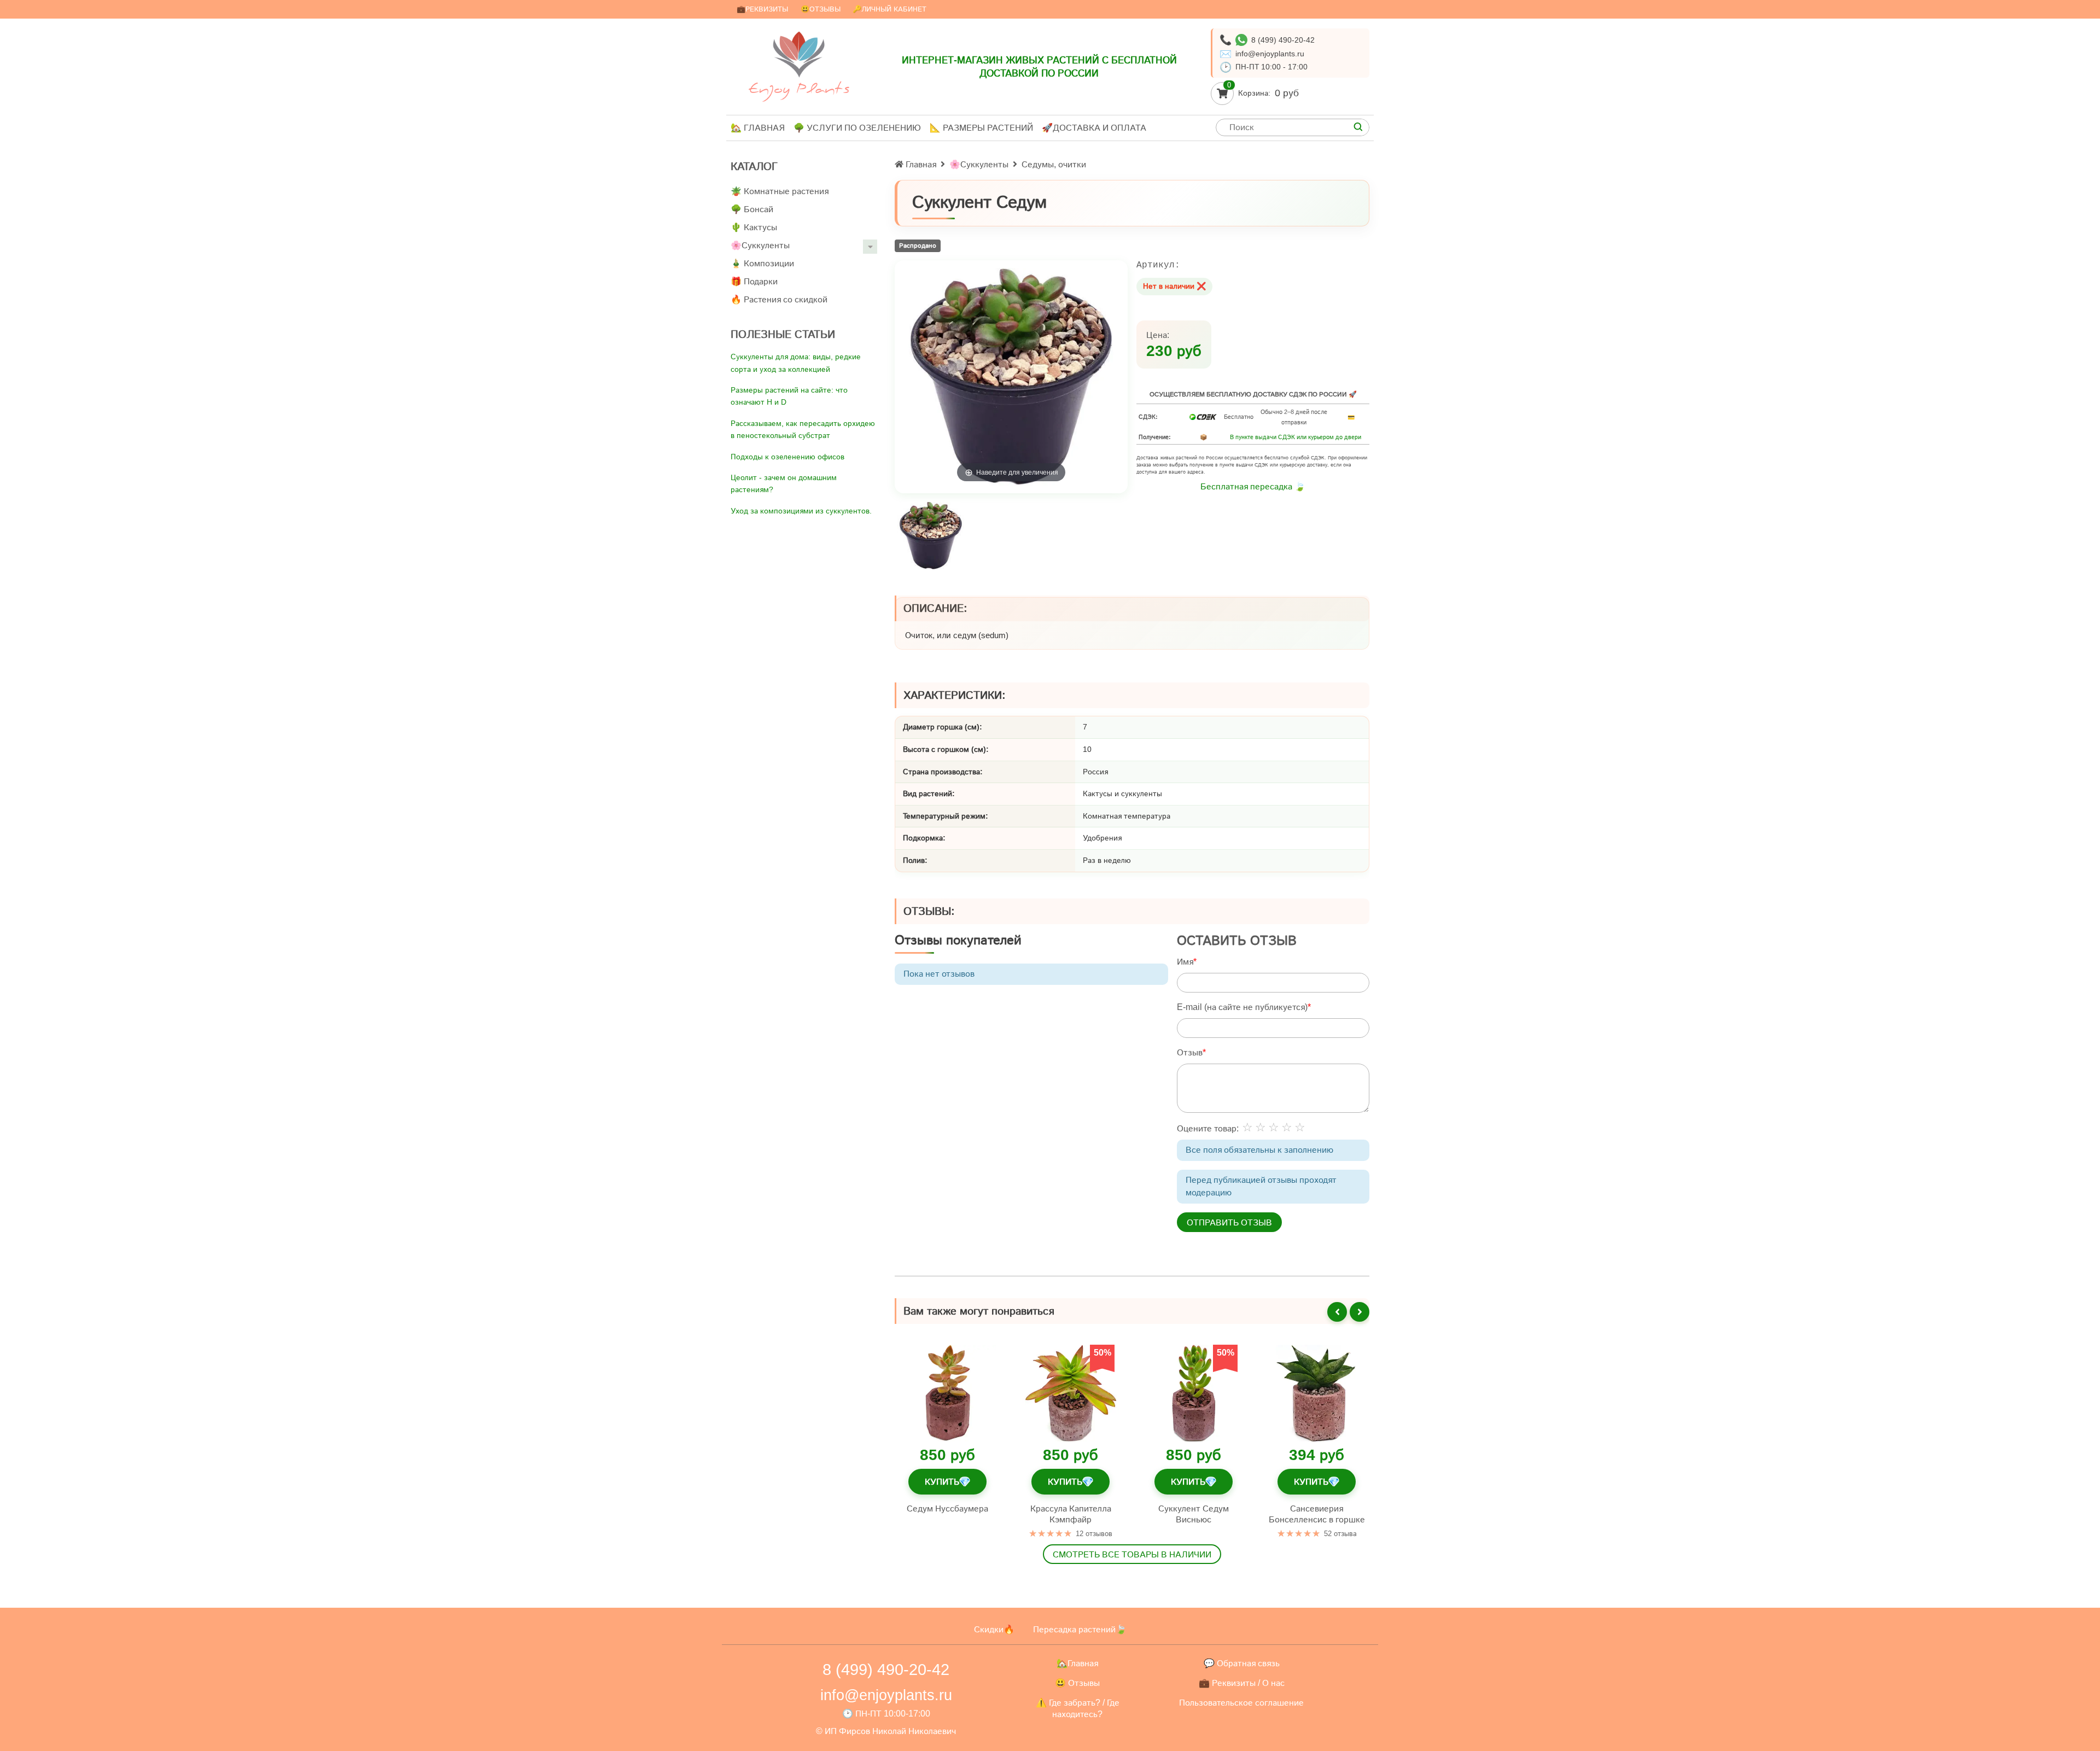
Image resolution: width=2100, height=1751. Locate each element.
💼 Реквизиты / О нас (1242, 1683)
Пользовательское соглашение (1241, 1703)
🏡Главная (1077, 1663)
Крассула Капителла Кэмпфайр (1071, 1513)
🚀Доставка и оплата (1094, 128)
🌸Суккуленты (760, 245)
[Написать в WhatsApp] (1241, 40)
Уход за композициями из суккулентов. (801, 511)
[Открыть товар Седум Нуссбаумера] (947, 1393)
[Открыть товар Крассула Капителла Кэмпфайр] (1071, 1393)
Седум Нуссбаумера (947, 1508)
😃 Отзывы (1077, 1683)
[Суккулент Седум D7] (931, 536)
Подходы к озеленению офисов (787, 457)
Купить (947, 1481)
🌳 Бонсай (752, 209)
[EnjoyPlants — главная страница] (799, 66)
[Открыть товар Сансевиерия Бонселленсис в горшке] (1317, 1393)
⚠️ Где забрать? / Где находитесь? (1078, 1709)
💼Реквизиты (762, 9)
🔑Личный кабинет (889, 9)
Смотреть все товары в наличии (1132, 1554)
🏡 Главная (758, 128)
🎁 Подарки (754, 281)
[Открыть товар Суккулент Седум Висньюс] (1194, 1393)
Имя (1185, 962)
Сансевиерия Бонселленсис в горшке (1317, 1513)
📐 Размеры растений (981, 128)
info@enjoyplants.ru (1270, 54)
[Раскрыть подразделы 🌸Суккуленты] (870, 247)
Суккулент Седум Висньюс (1194, 1513)
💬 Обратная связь (1242, 1663)
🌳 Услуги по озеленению (857, 128)
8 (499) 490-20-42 (1283, 40)
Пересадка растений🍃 (1080, 1629)
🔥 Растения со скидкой (779, 299)
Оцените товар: (1208, 1128)
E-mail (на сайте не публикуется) (1242, 1007)
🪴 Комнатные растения (780, 191)
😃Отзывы (821, 9)
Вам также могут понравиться (979, 1311)
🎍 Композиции (762, 263)
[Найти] (1358, 127)
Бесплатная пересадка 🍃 (1253, 486)
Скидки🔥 (994, 1629)
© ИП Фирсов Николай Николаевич (886, 1731)
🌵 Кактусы (754, 227)
